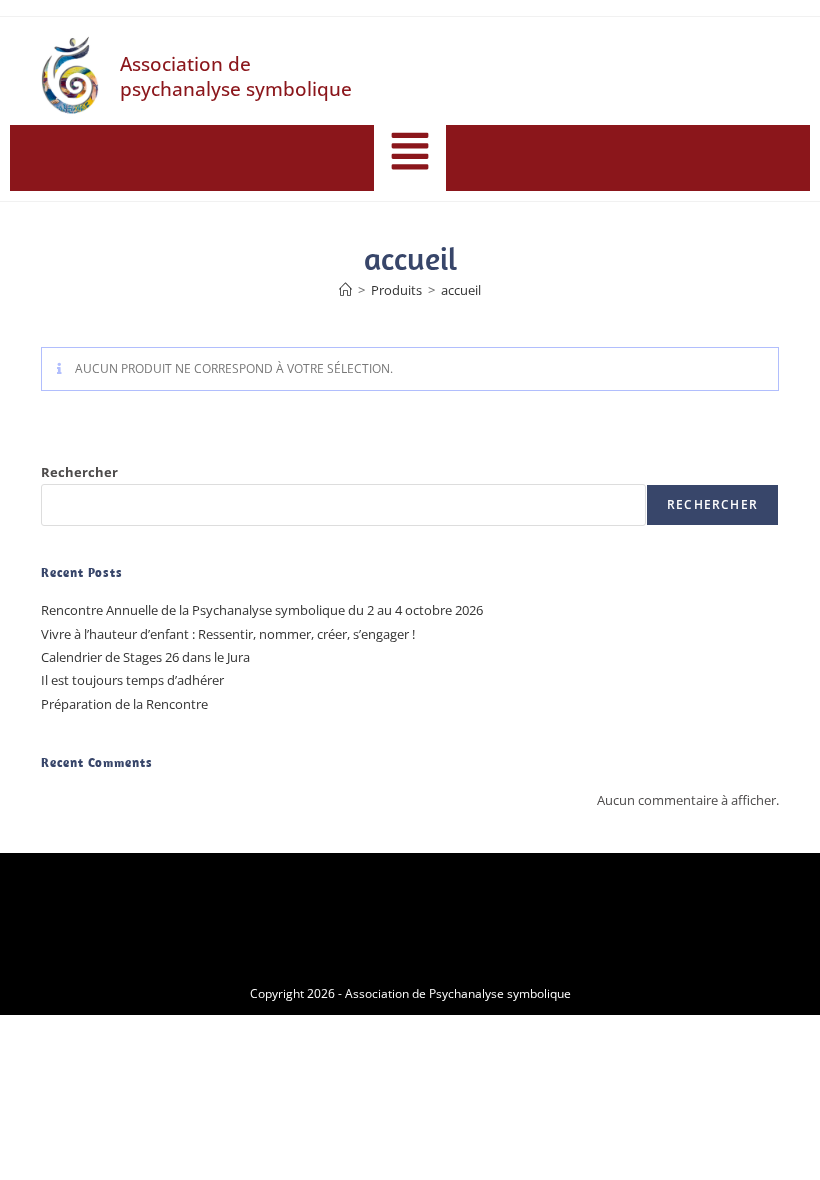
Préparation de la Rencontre (124, 704)
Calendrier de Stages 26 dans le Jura (145, 657)
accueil (461, 290)
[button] (409, 153)
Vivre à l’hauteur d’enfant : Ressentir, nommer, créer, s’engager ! (228, 634)
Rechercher (79, 472)
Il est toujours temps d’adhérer (132, 680)
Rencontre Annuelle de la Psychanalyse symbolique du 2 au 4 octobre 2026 (262, 610)
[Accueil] (345, 290)
